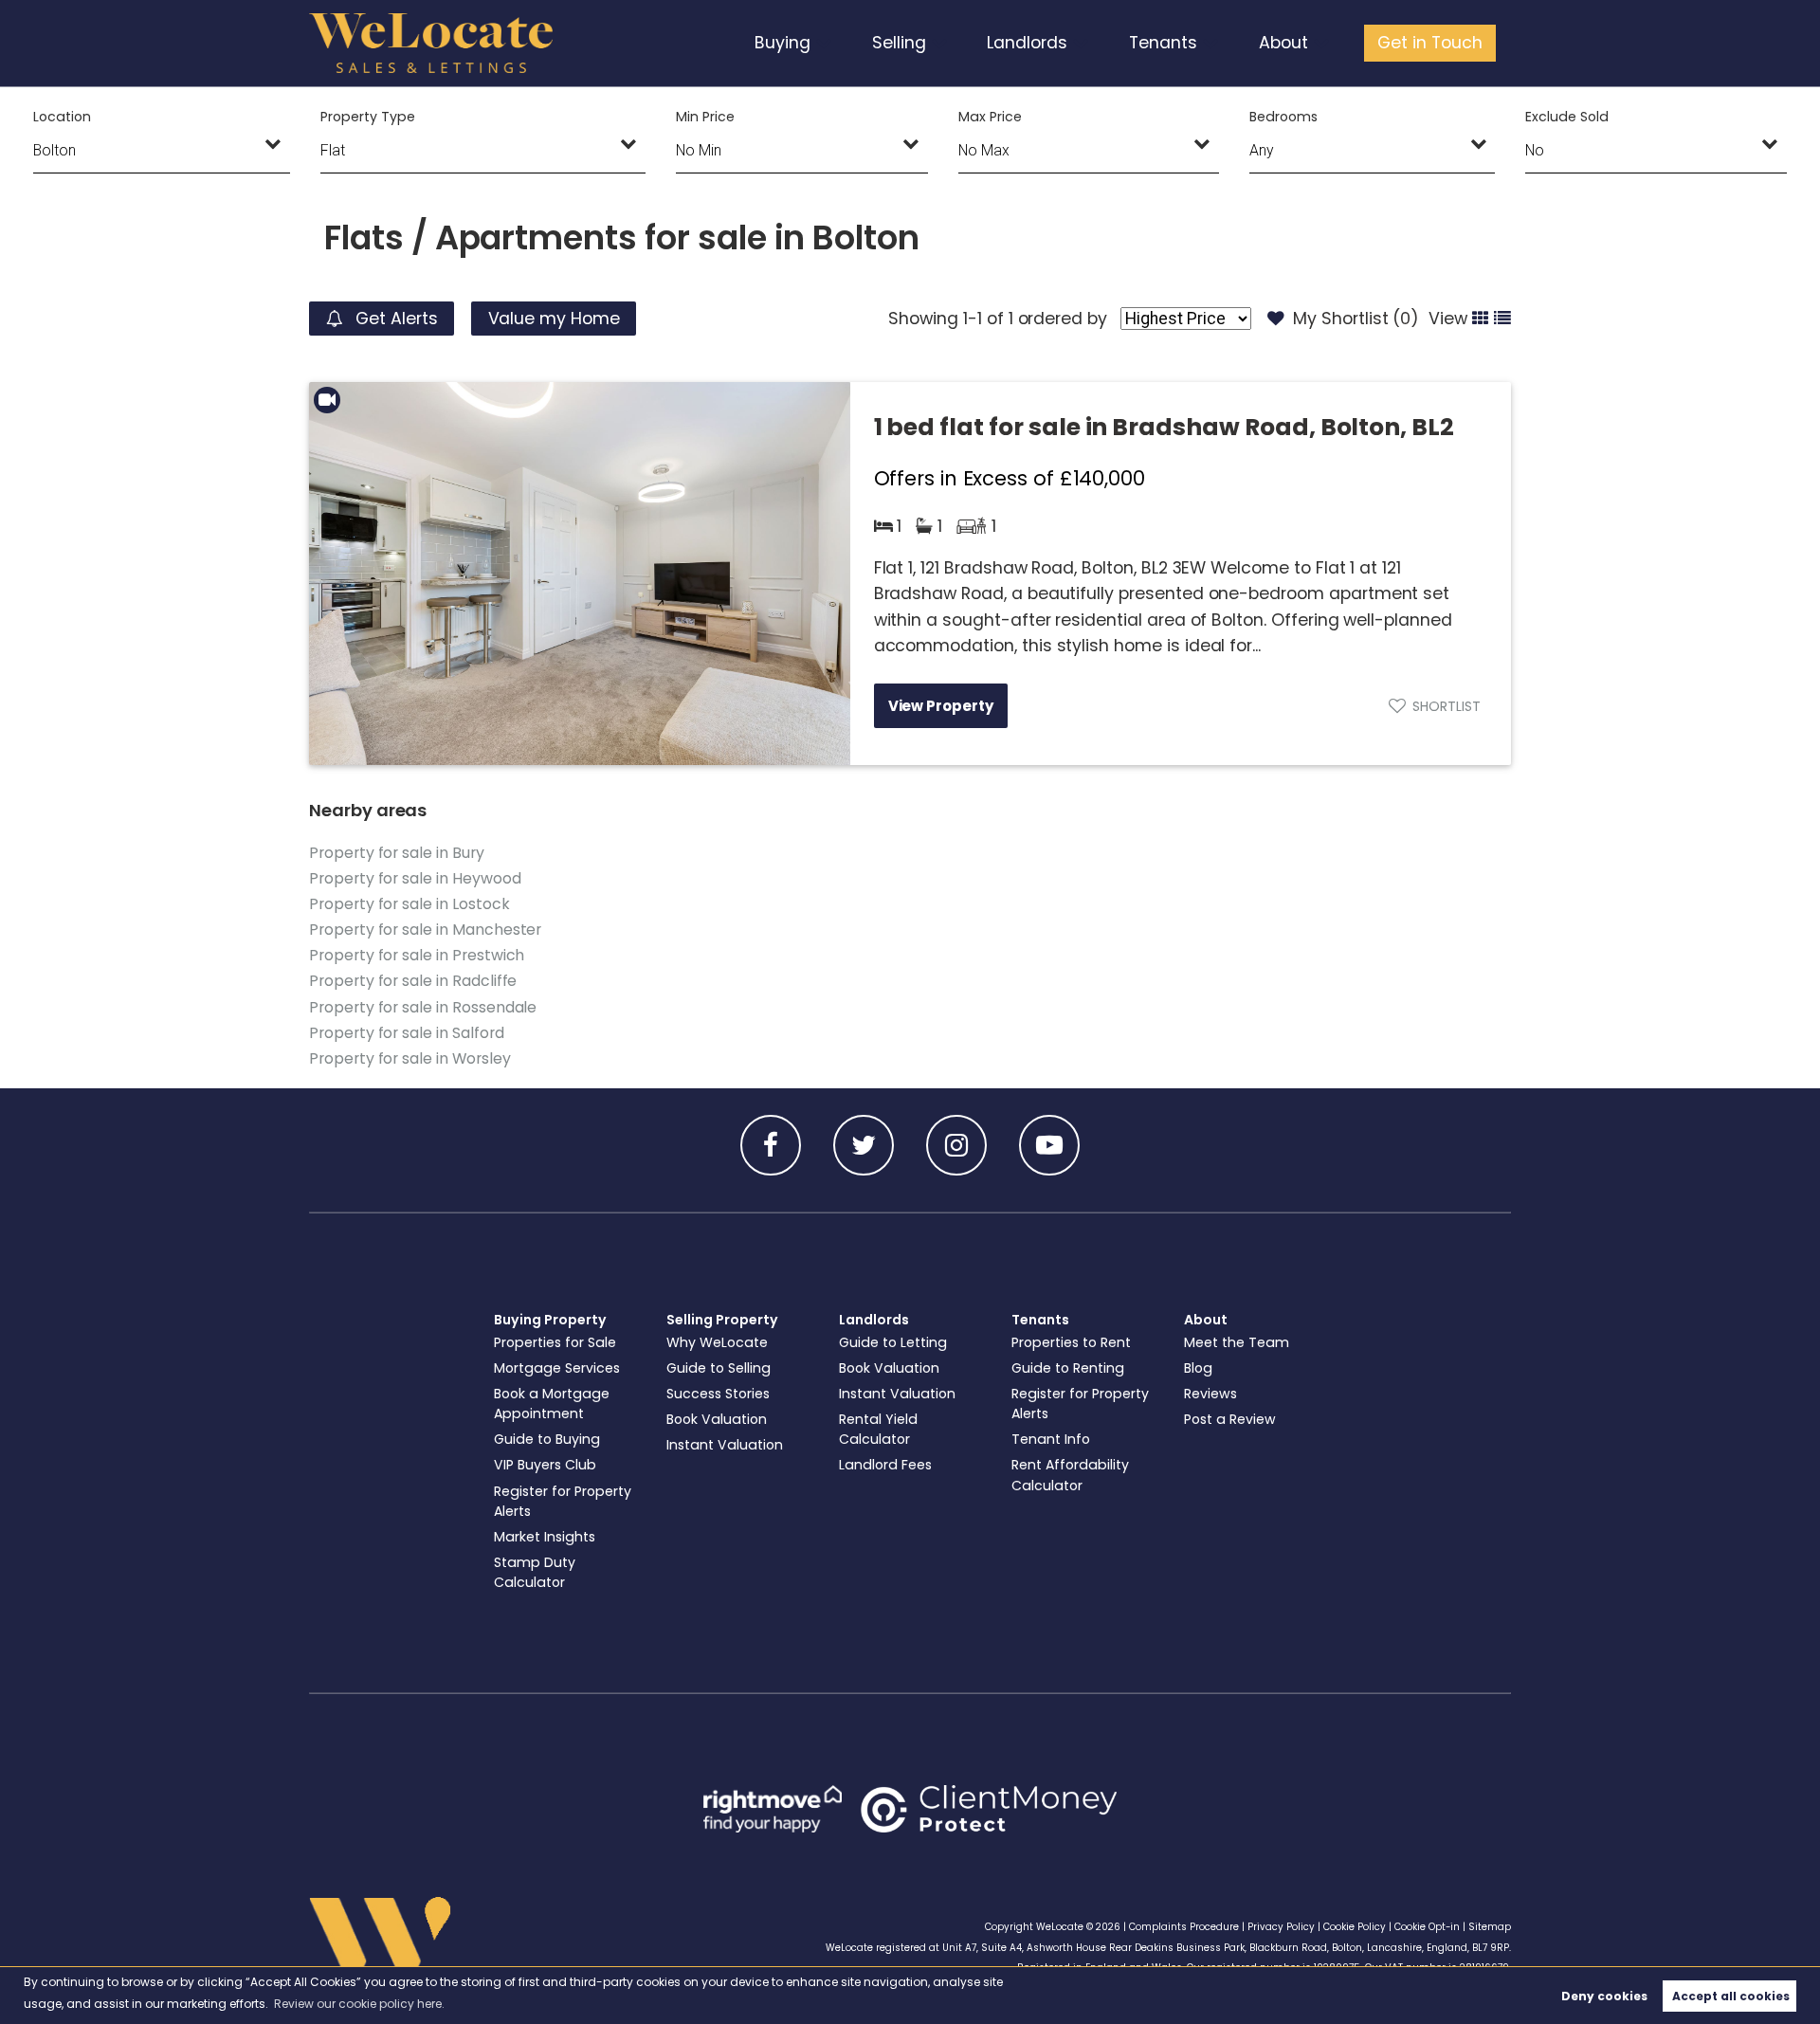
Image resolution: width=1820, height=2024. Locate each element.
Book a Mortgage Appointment (552, 1404)
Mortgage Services (557, 1368)
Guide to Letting (893, 1342)
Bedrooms (1283, 117)
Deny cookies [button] (1604, 1996)
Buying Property (550, 1320)
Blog (1198, 1368)
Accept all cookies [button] (1731, 1996)
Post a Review (1230, 1419)
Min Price (705, 117)
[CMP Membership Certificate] (989, 1809)
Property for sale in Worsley (410, 1058)
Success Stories (718, 1394)
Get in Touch (1430, 43)
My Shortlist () (1356, 319)
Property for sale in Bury (397, 853)
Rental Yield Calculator (878, 1429)
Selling (899, 43)
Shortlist (1447, 706)
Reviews (1210, 1394)
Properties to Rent (1071, 1342)
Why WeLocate (717, 1342)
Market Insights (545, 1537)
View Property (941, 706)
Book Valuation (717, 1419)
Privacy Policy (1281, 1927)
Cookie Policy (1355, 1927)
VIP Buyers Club (545, 1465)
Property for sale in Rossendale (423, 1007)
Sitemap (1490, 1927)
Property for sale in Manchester (425, 930)
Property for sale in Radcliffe (413, 981)
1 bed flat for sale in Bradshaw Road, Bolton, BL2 (1164, 427)
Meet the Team (1237, 1342)
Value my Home (554, 319)
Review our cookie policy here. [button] (359, 2004)
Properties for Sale (555, 1342)
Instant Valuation (725, 1445)
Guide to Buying (547, 1439)
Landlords (1027, 43)
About (1283, 43)
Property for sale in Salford (407, 1033)
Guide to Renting (1068, 1368)
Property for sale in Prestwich (417, 955)
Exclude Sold (1566, 117)
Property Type (367, 117)
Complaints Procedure (1184, 1927)
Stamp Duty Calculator (535, 1572)
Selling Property (722, 1320)
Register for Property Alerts (563, 1501)
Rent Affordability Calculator (1070, 1475)
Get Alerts (394, 319)
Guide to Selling (719, 1368)
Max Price (990, 117)
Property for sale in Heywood (415, 878)
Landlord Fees (885, 1465)
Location (62, 117)
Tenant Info (1051, 1439)
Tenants (1163, 43)
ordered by (1063, 319)
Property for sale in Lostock (409, 904)
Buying (783, 43)
